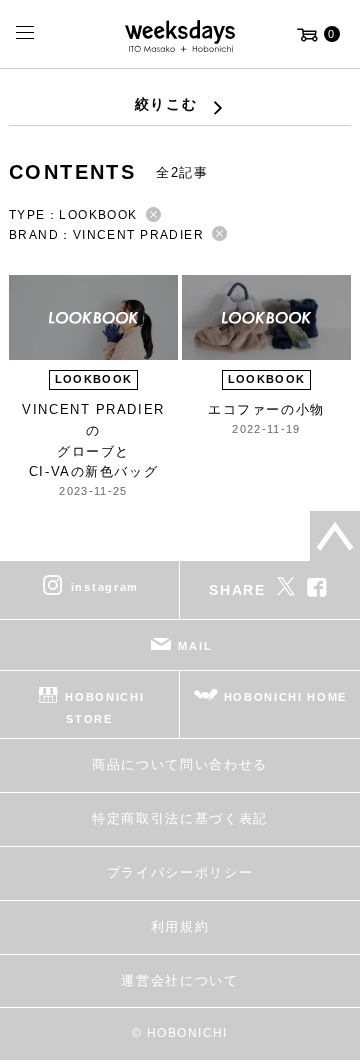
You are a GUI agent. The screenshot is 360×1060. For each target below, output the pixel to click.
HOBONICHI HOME (286, 697)
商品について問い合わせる (180, 764)
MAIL (195, 646)
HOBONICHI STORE (104, 708)
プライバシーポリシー (180, 872)
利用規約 (180, 926)
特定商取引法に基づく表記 (180, 818)
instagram (105, 587)
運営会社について (179, 980)
